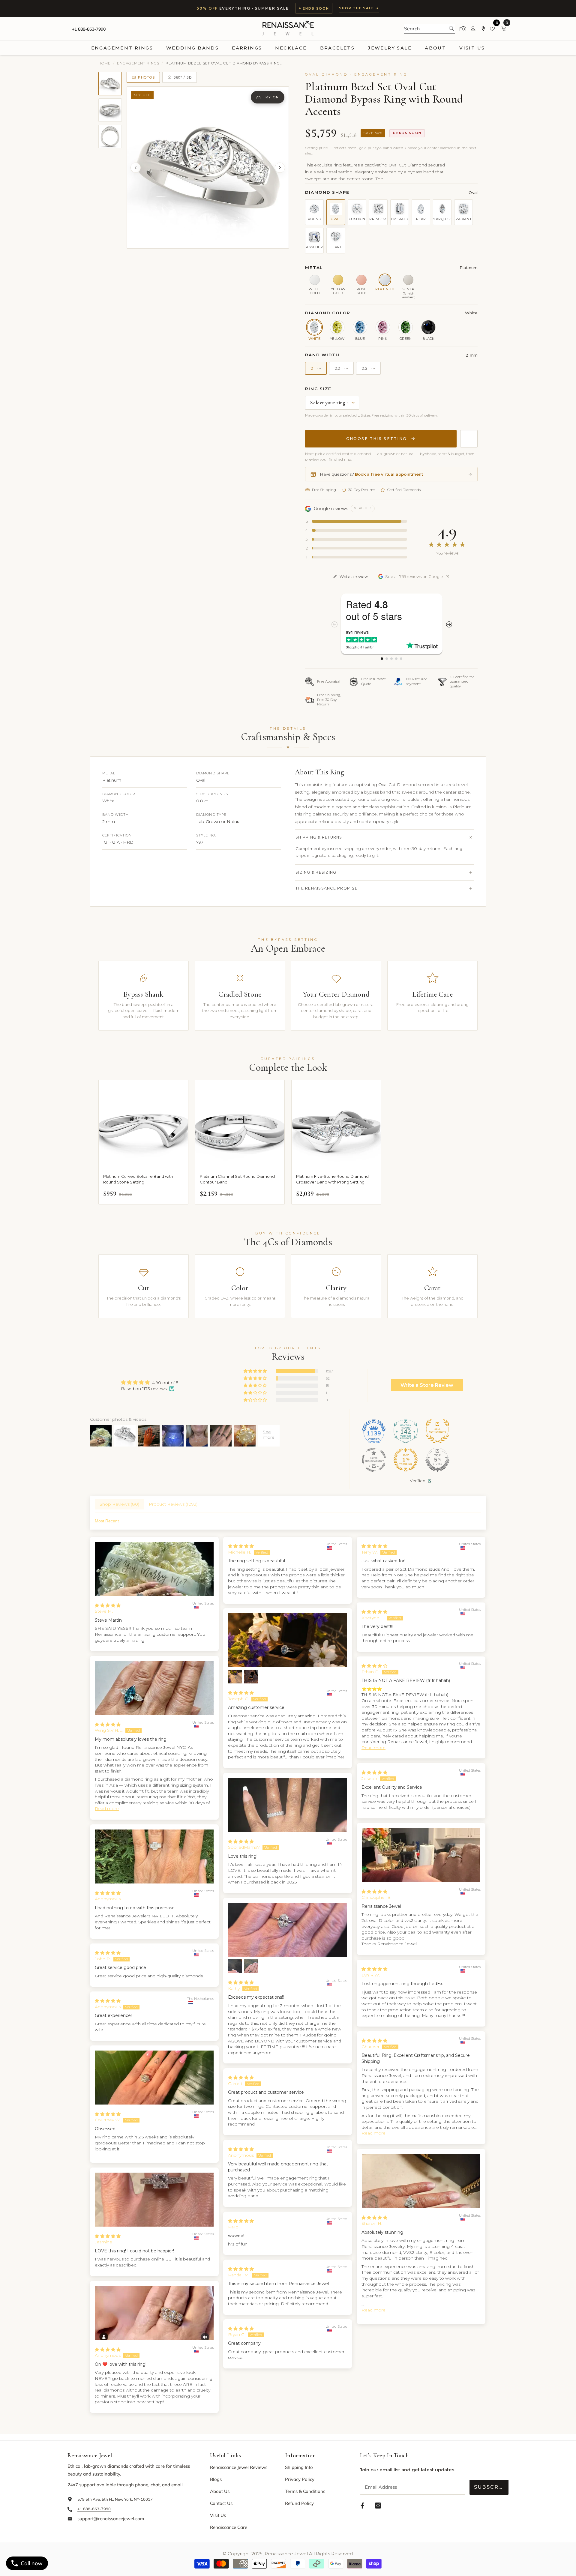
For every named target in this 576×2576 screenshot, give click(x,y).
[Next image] (280, 168)
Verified (418, 1481)
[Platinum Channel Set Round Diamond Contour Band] (240, 1125)
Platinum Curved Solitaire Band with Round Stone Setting (138, 1179)
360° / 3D (183, 77)
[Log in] (473, 29)
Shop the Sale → (359, 8)
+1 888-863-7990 (89, 29)
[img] (150, 1382)
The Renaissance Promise (327, 888)
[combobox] (425, 28)
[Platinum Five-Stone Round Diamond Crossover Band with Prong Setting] (336, 1125)
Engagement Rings (138, 63)
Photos (146, 77)
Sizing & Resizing (316, 872)
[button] (256, 1371)
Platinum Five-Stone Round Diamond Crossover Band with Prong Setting (332, 1179)
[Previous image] (136, 168)
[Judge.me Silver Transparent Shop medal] (374, 1460)
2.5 (368, 368)
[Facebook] (362, 2506)
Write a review (354, 576)
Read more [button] (107, 1809)
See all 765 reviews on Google (414, 576)
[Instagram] (378, 2506)
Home (105, 63)
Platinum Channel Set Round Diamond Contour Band (237, 1179)
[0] (493, 29)
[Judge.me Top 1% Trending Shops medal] (406, 1460)
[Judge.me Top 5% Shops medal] (437, 1460)
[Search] (430, 29)
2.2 (341, 368)
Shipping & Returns (319, 837)
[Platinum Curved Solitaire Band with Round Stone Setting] (143, 1125)
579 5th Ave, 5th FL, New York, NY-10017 (115, 2499)
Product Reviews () (173, 1504)
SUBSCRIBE (491, 2487)
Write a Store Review (427, 1385)
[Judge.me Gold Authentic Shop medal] (437, 1431)
